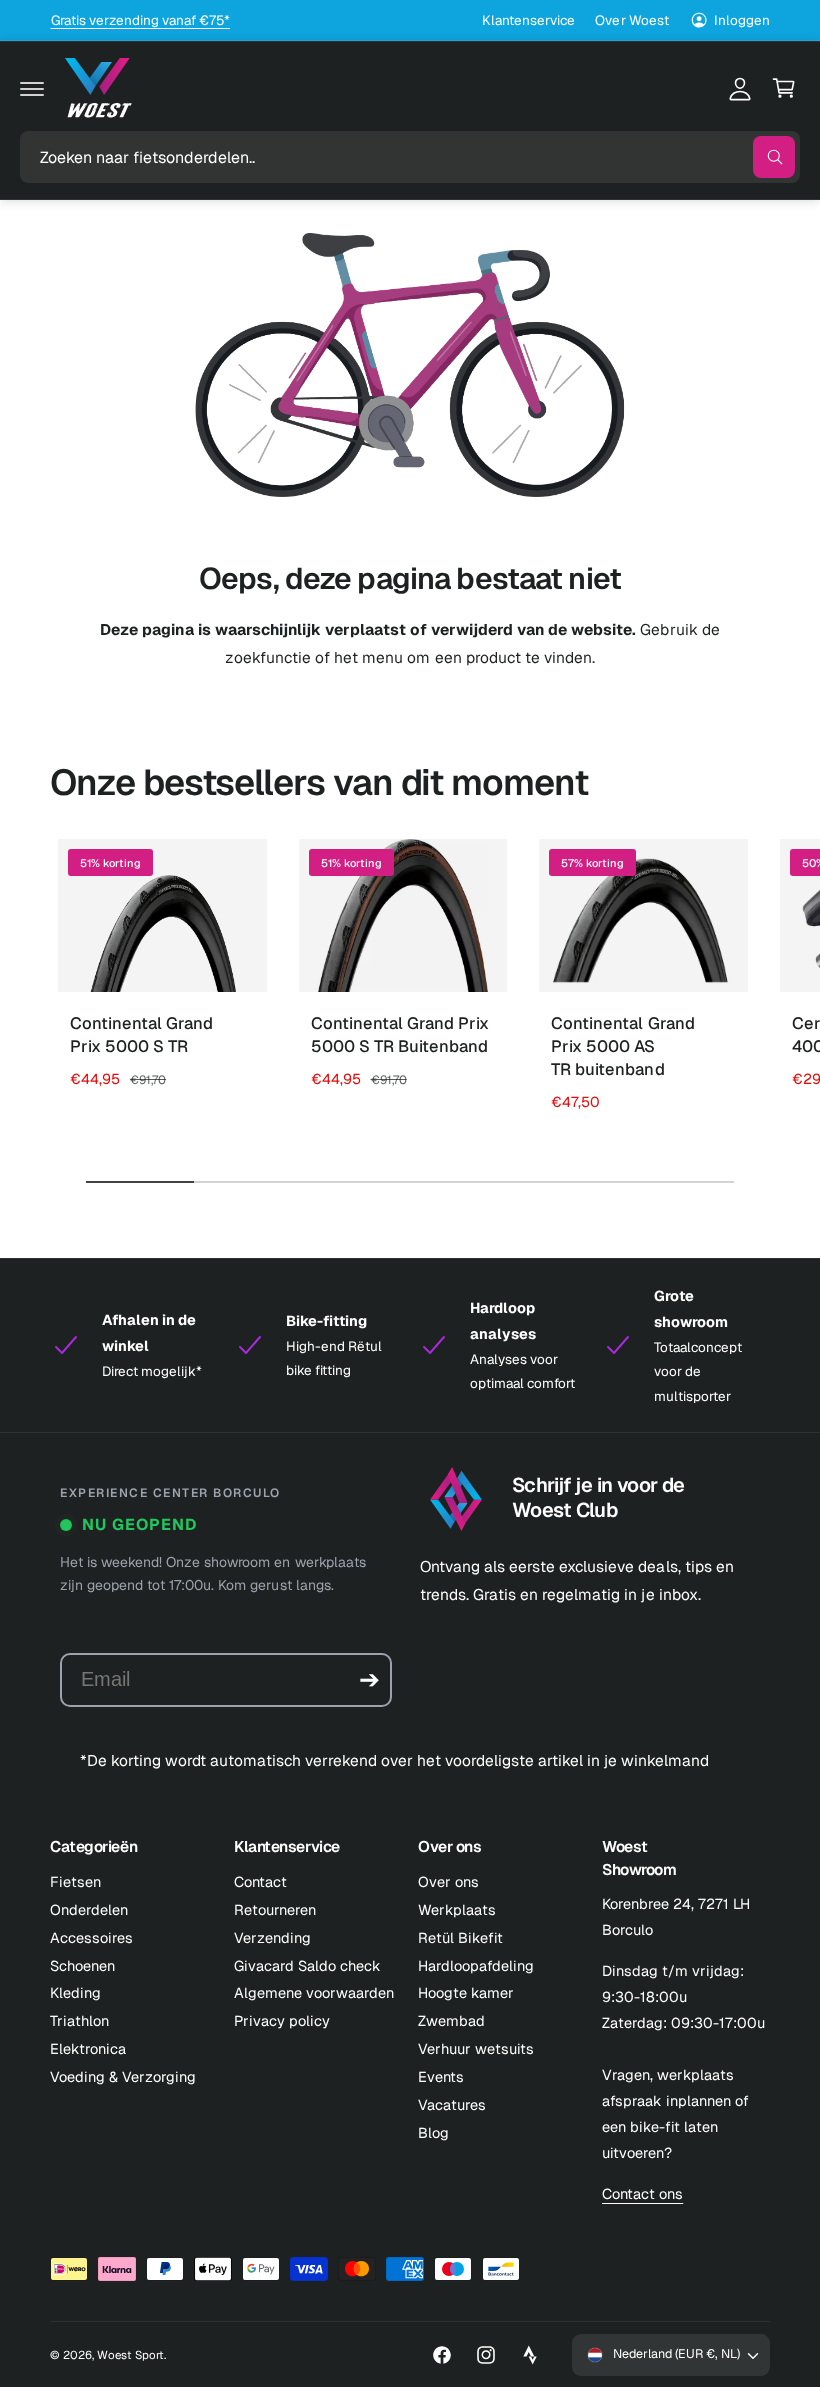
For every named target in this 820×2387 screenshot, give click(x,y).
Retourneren (275, 1909)
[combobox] (410, 157)
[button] (32, 88)
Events (441, 2076)
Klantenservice (528, 20)
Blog (433, 2132)
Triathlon (79, 2020)
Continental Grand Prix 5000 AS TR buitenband (622, 1046)
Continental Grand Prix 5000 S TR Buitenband (400, 1034)
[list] (410, 1345)
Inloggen (742, 20)
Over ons (448, 1881)
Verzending (272, 1937)
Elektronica (88, 2048)
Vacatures (452, 2104)
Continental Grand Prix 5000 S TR (141, 1034)
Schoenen (82, 1965)
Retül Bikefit (460, 1937)
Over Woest (631, 20)
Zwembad (451, 2020)
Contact (260, 1881)
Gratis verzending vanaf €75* (140, 20)
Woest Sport (130, 2354)
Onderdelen (89, 1909)
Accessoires (91, 1937)
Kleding (75, 1992)
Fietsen (75, 1881)
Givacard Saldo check (307, 1965)
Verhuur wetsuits (476, 2048)
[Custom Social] (530, 2355)
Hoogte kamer (466, 1992)
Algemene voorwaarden (314, 1992)
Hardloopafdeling (476, 1965)
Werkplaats (457, 1909)
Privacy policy (282, 2020)
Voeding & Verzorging (123, 2076)
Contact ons (642, 2193)
